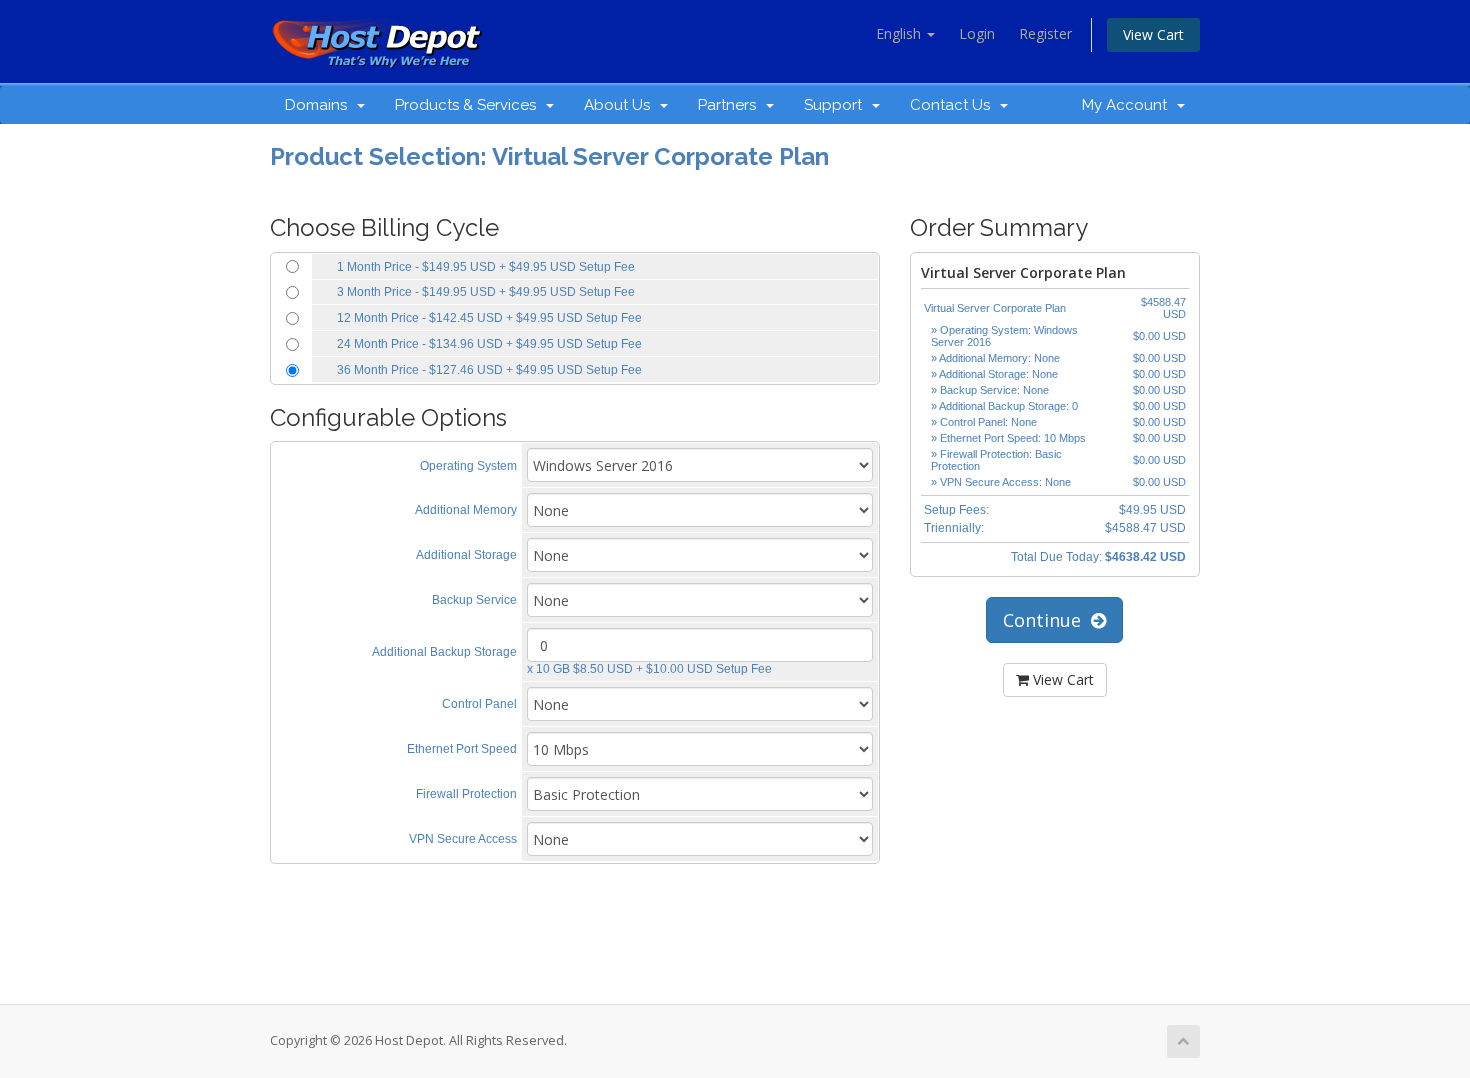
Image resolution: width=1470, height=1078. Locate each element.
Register (1045, 33)
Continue (1047, 620)
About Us (621, 105)
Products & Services (469, 105)
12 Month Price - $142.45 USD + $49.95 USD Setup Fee (489, 318)
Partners (731, 105)
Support (837, 105)
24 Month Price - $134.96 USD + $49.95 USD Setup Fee (489, 344)
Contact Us (954, 105)
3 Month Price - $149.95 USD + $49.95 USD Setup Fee (486, 292)
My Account (1128, 105)
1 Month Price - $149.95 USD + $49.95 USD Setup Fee (486, 267)
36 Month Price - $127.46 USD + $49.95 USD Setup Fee (489, 370)
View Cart (1153, 34)
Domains (320, 105)
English (900, 33)
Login (977, 33)
